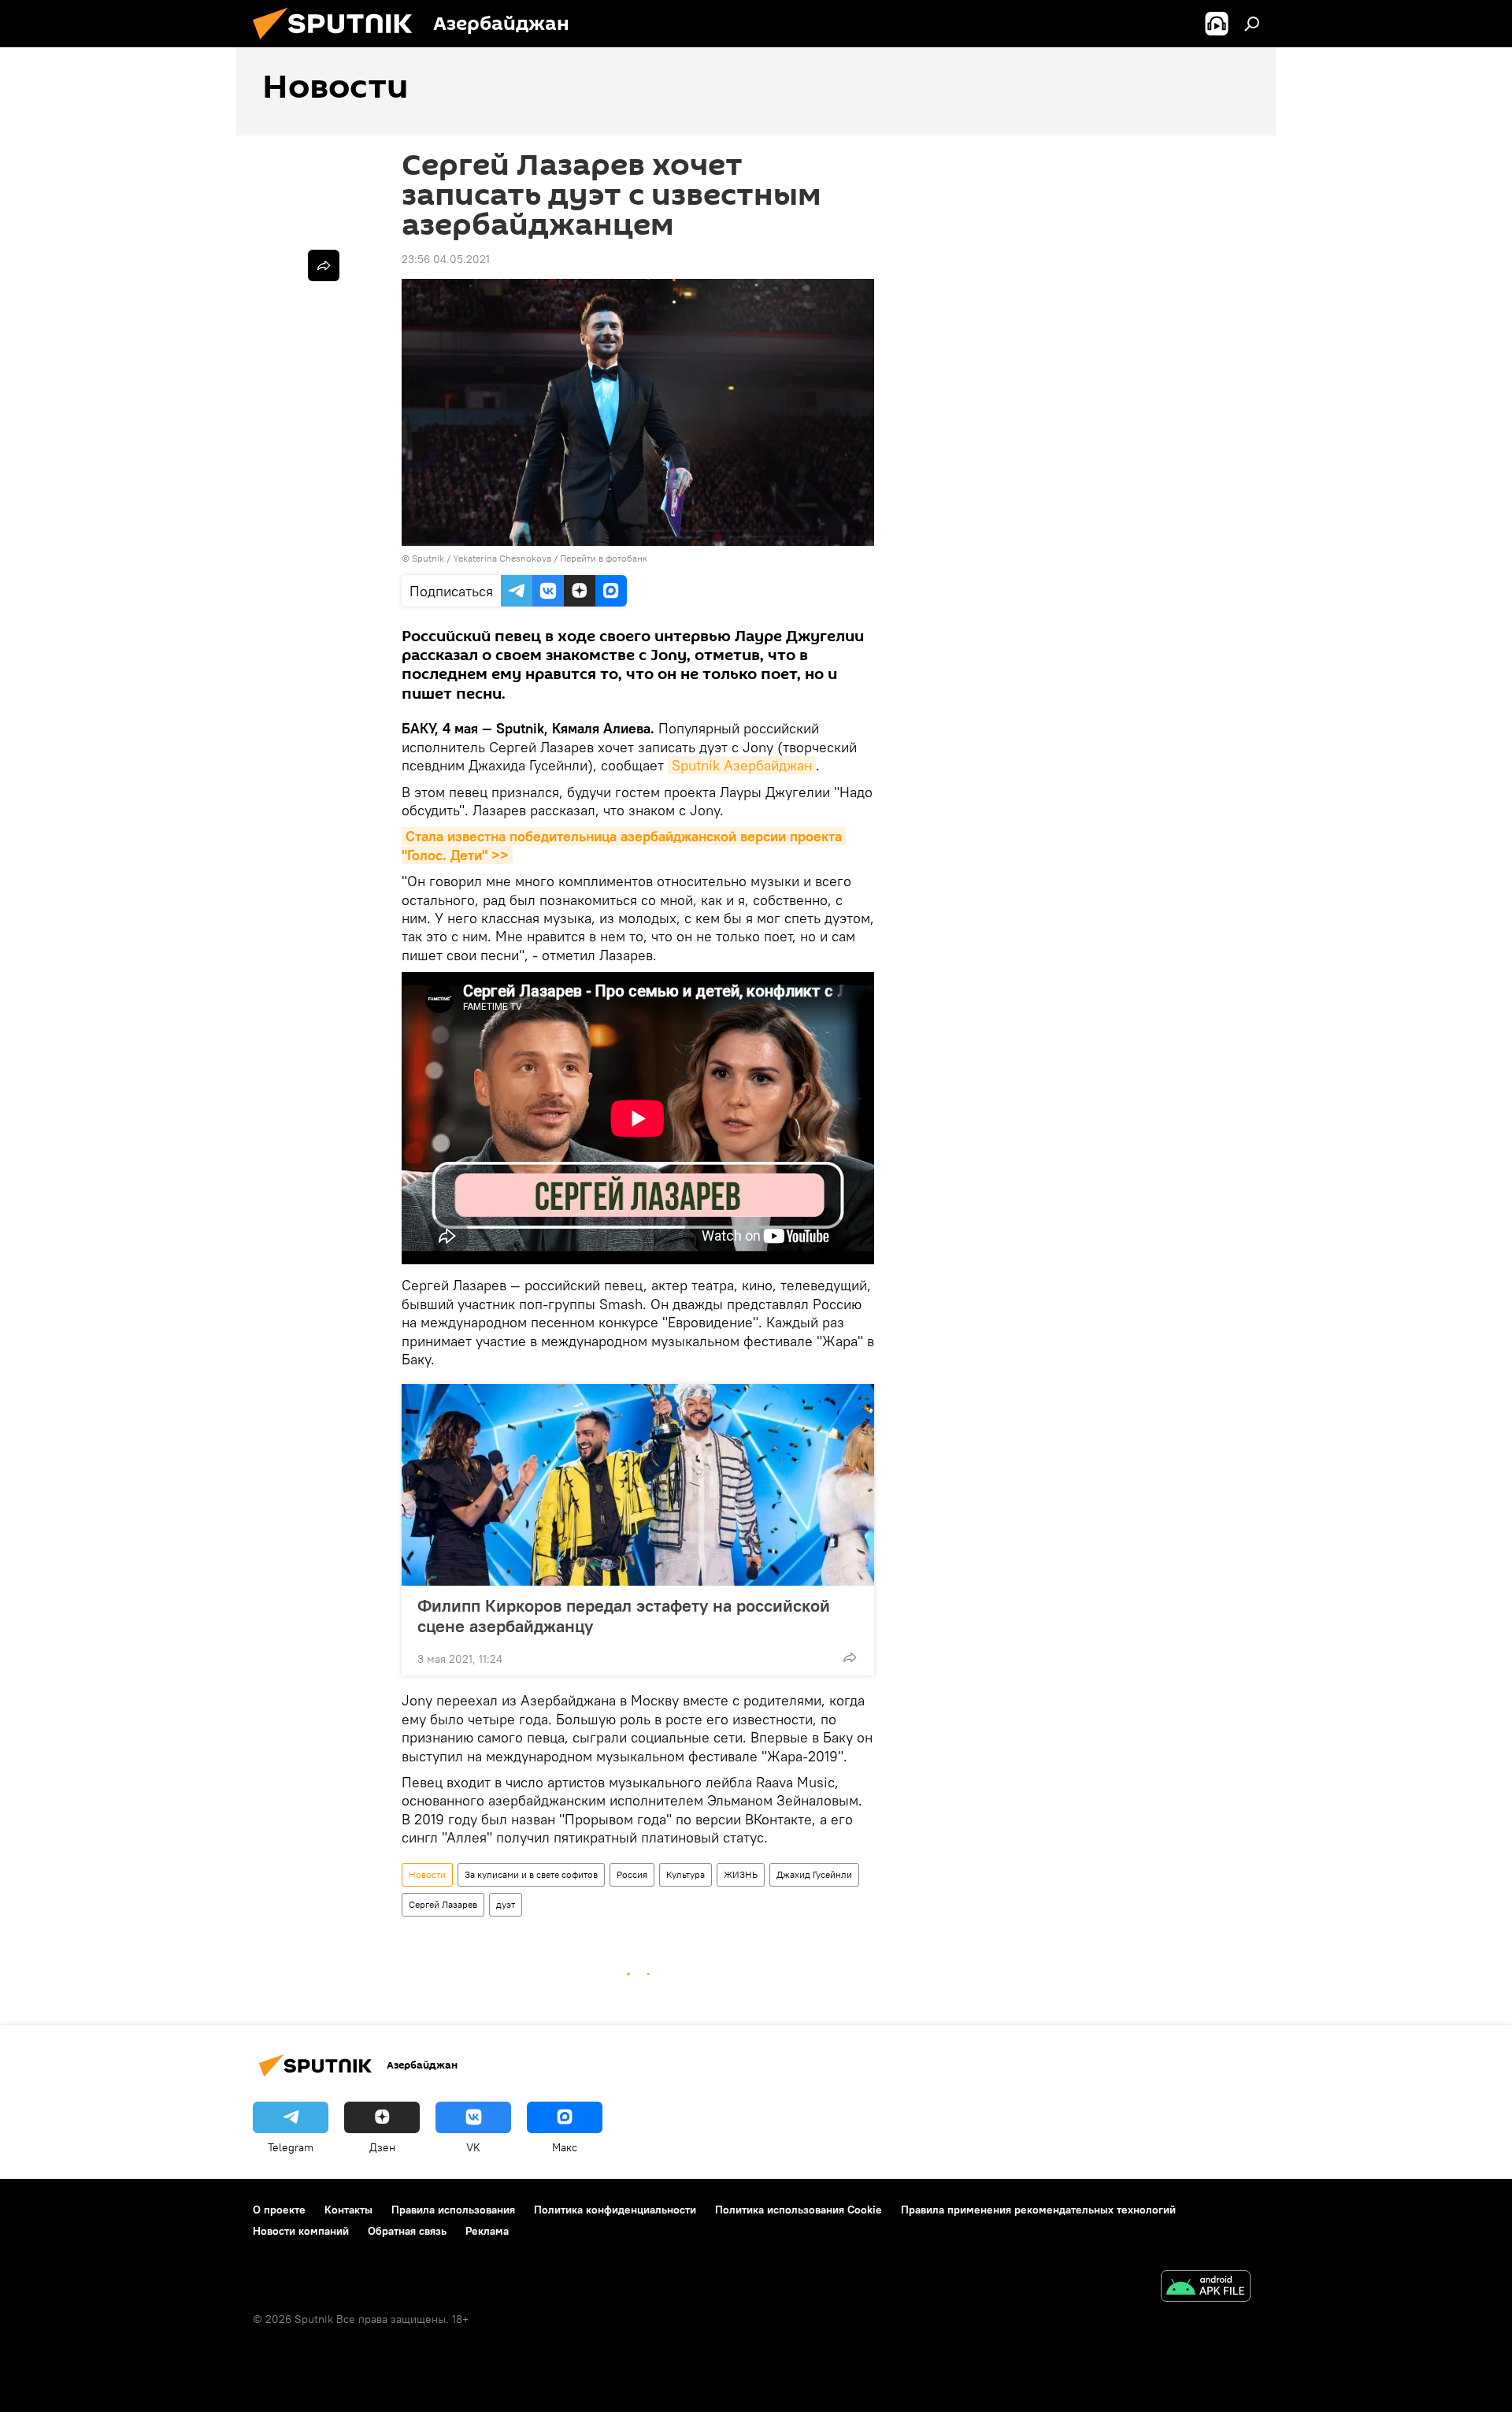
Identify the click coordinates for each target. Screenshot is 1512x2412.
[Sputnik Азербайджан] (339, 43)
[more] (850, 1657)
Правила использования (453, 2210)
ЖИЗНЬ (741, 1874)
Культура (686, 1874)
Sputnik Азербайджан (742, 765)
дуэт (506, 1904)
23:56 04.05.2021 (446, 259)
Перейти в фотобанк (604, 558)
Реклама (487, 2231)
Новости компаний (301, 2231)
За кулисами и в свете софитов (531, 1874)
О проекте (279, 2210)
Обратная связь (407, 2231)
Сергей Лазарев (443, 1904)
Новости (427, 1874)
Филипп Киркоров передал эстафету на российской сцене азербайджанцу (624, 1616)
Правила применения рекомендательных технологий (1038, 2210)
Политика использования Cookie (799, 2210)
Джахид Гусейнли (814, 1874)
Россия (632, 1874)
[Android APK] (1206, 2288)
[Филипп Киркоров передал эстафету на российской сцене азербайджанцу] (638, 1485)
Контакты (348, 2210)
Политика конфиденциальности (615, 2210)
